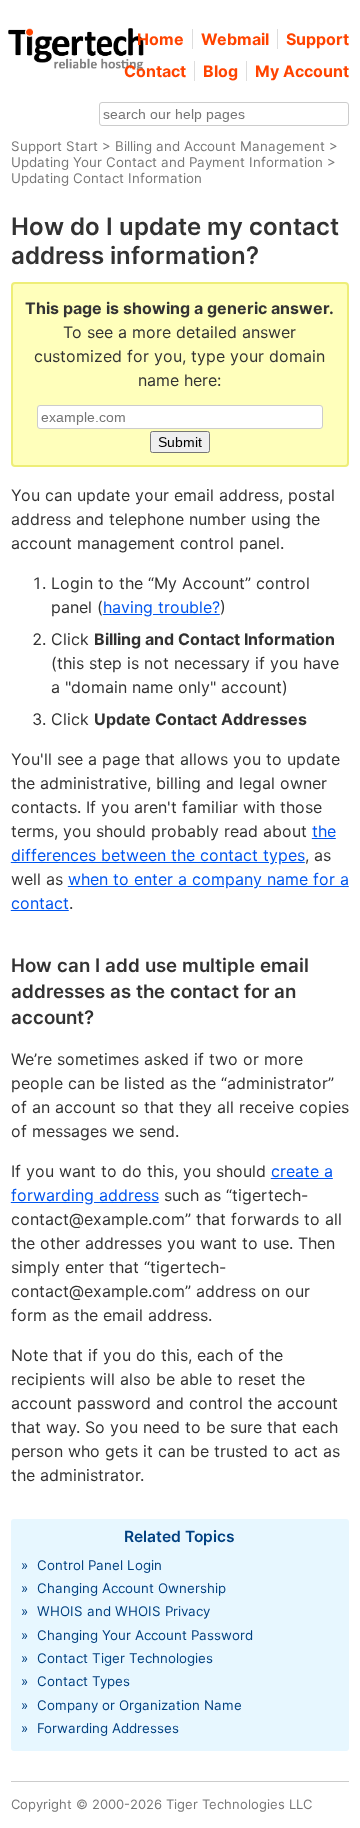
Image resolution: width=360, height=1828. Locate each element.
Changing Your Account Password (145, 1635)
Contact (155, 71)
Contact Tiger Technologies (125, 1658)
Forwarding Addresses (108, 1728)
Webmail (235, 39)
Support (317, 39)
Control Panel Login (99, 1565)
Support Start (54, 146)
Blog (220, 71)
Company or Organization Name (139, 1705)
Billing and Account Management (220, 146)
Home (160, 39)
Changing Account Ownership (131, 1588)
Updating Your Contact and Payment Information (167, 162)
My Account (302, 71)
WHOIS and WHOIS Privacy (123, 1611)
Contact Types (83, 1681)
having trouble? (161, 607)
